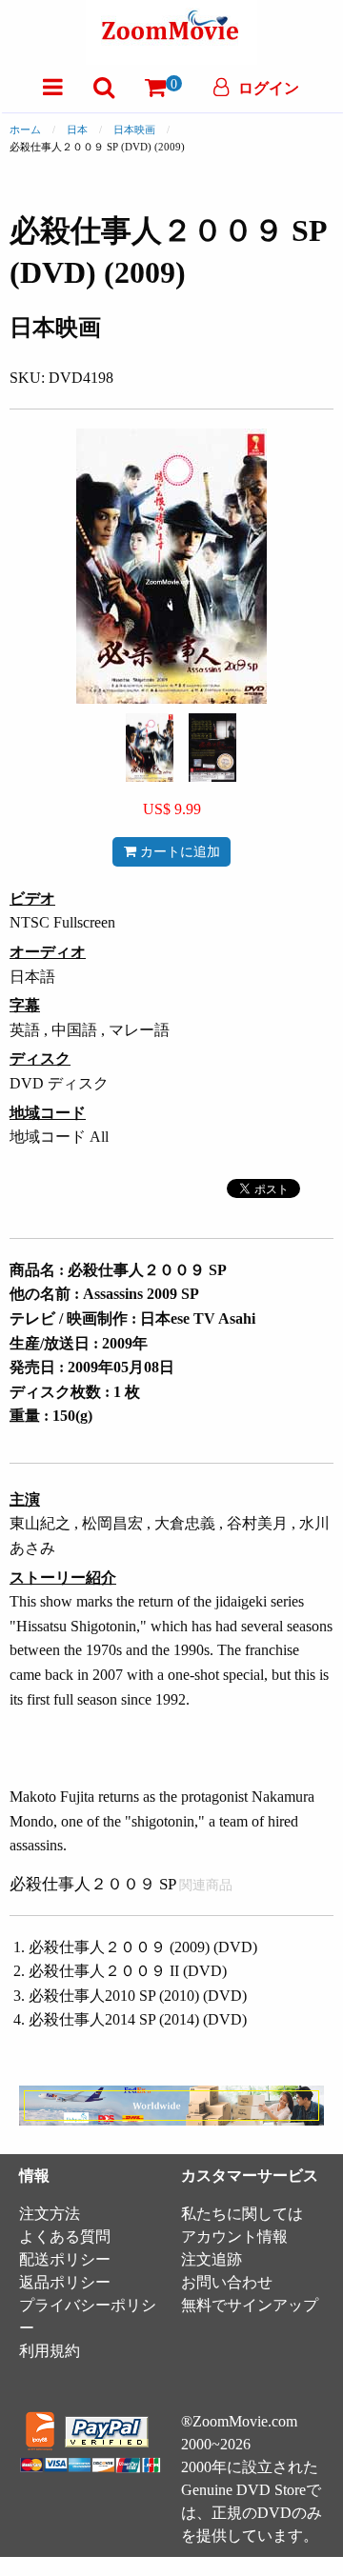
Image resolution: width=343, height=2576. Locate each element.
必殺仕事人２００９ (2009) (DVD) (143, 1947)
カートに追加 (178, 851)
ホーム (25, 130)
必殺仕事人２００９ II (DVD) (128, 1971)
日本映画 (134, 130)
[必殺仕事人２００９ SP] (150, 746)
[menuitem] (53, 87)
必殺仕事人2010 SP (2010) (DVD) (138, 1996)
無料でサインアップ (250, 2305)
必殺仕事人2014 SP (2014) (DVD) (138, 2019)
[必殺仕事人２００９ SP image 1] (150, 748)
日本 (77, 130)
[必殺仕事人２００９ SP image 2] (212, 748)
